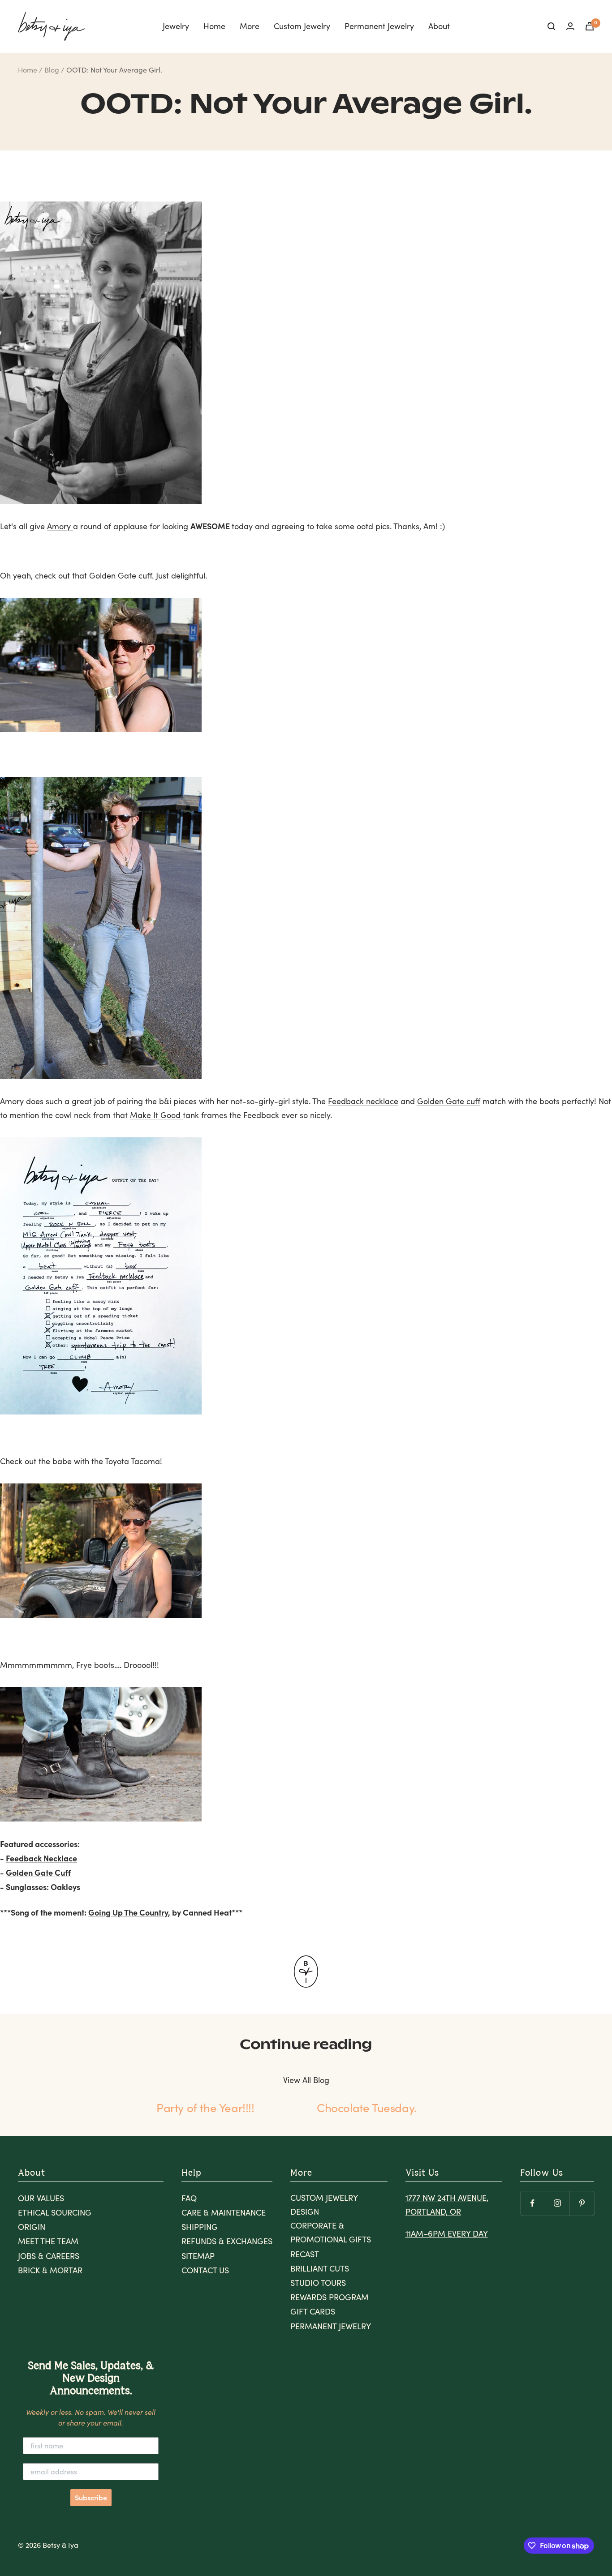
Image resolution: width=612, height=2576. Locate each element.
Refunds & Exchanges (227, 2241)
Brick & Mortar (50, 2270)
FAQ (189, 2198)
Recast (305, 2254)
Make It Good (156, 1115)
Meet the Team (48, 2241)
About (439, 26)
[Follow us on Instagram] (557, 2203)
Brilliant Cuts (320, 2268)
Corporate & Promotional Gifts (331, 2232)
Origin (32, 2227)
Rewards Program (330, 2297)
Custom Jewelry (302, 26)
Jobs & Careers (49, 2256)
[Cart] (590, 26)
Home (214, 26)
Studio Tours (318, 2283)
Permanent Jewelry (379, 26)
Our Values (41, 2198)
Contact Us (205, 2270)
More (250, 26)
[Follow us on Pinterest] (582, 2203)
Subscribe (91, 2498)
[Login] (570, 26)
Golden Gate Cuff (38, 1872)
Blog (52, 70)
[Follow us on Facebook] (532, 2203)
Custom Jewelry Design (324, 2205)
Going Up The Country (128, 1912)
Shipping (200, 2227)
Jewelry (176, 26)
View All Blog (306, 2080)
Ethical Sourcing (55, 2212)
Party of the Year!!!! (205, 2107)
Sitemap (198, 2256)
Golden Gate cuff (449, 1101)
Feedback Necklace (41, 1858)
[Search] (552, 26)
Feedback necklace (363, 1101)
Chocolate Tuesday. (367, 2107)
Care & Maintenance (224, 2212)
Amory (60, 526)
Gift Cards (313, 2311)
